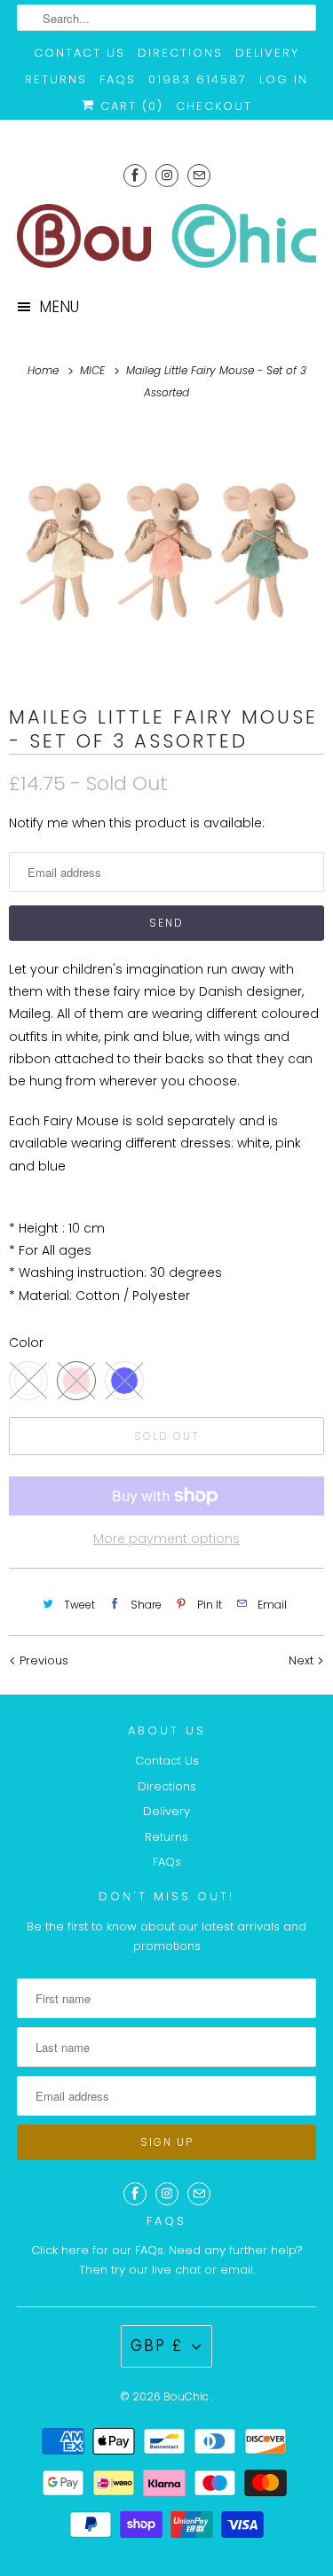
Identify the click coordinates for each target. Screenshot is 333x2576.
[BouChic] (166, 236)
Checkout (214, 106)
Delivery (267, 53)
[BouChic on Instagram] (167, 175)
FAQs (118, 79)
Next (303, 1660)
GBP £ (157, 2345)
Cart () (129, 106)
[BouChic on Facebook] (135, 175)
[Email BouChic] (199, 175)
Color (26, 1343)
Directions (180, 53)
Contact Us (79, 53)
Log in (284, 79)
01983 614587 (198, 79)
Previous (42, 1660)
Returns (56, 79)
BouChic (187, 2396)
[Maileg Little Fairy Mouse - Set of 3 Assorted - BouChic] (166, 552)
